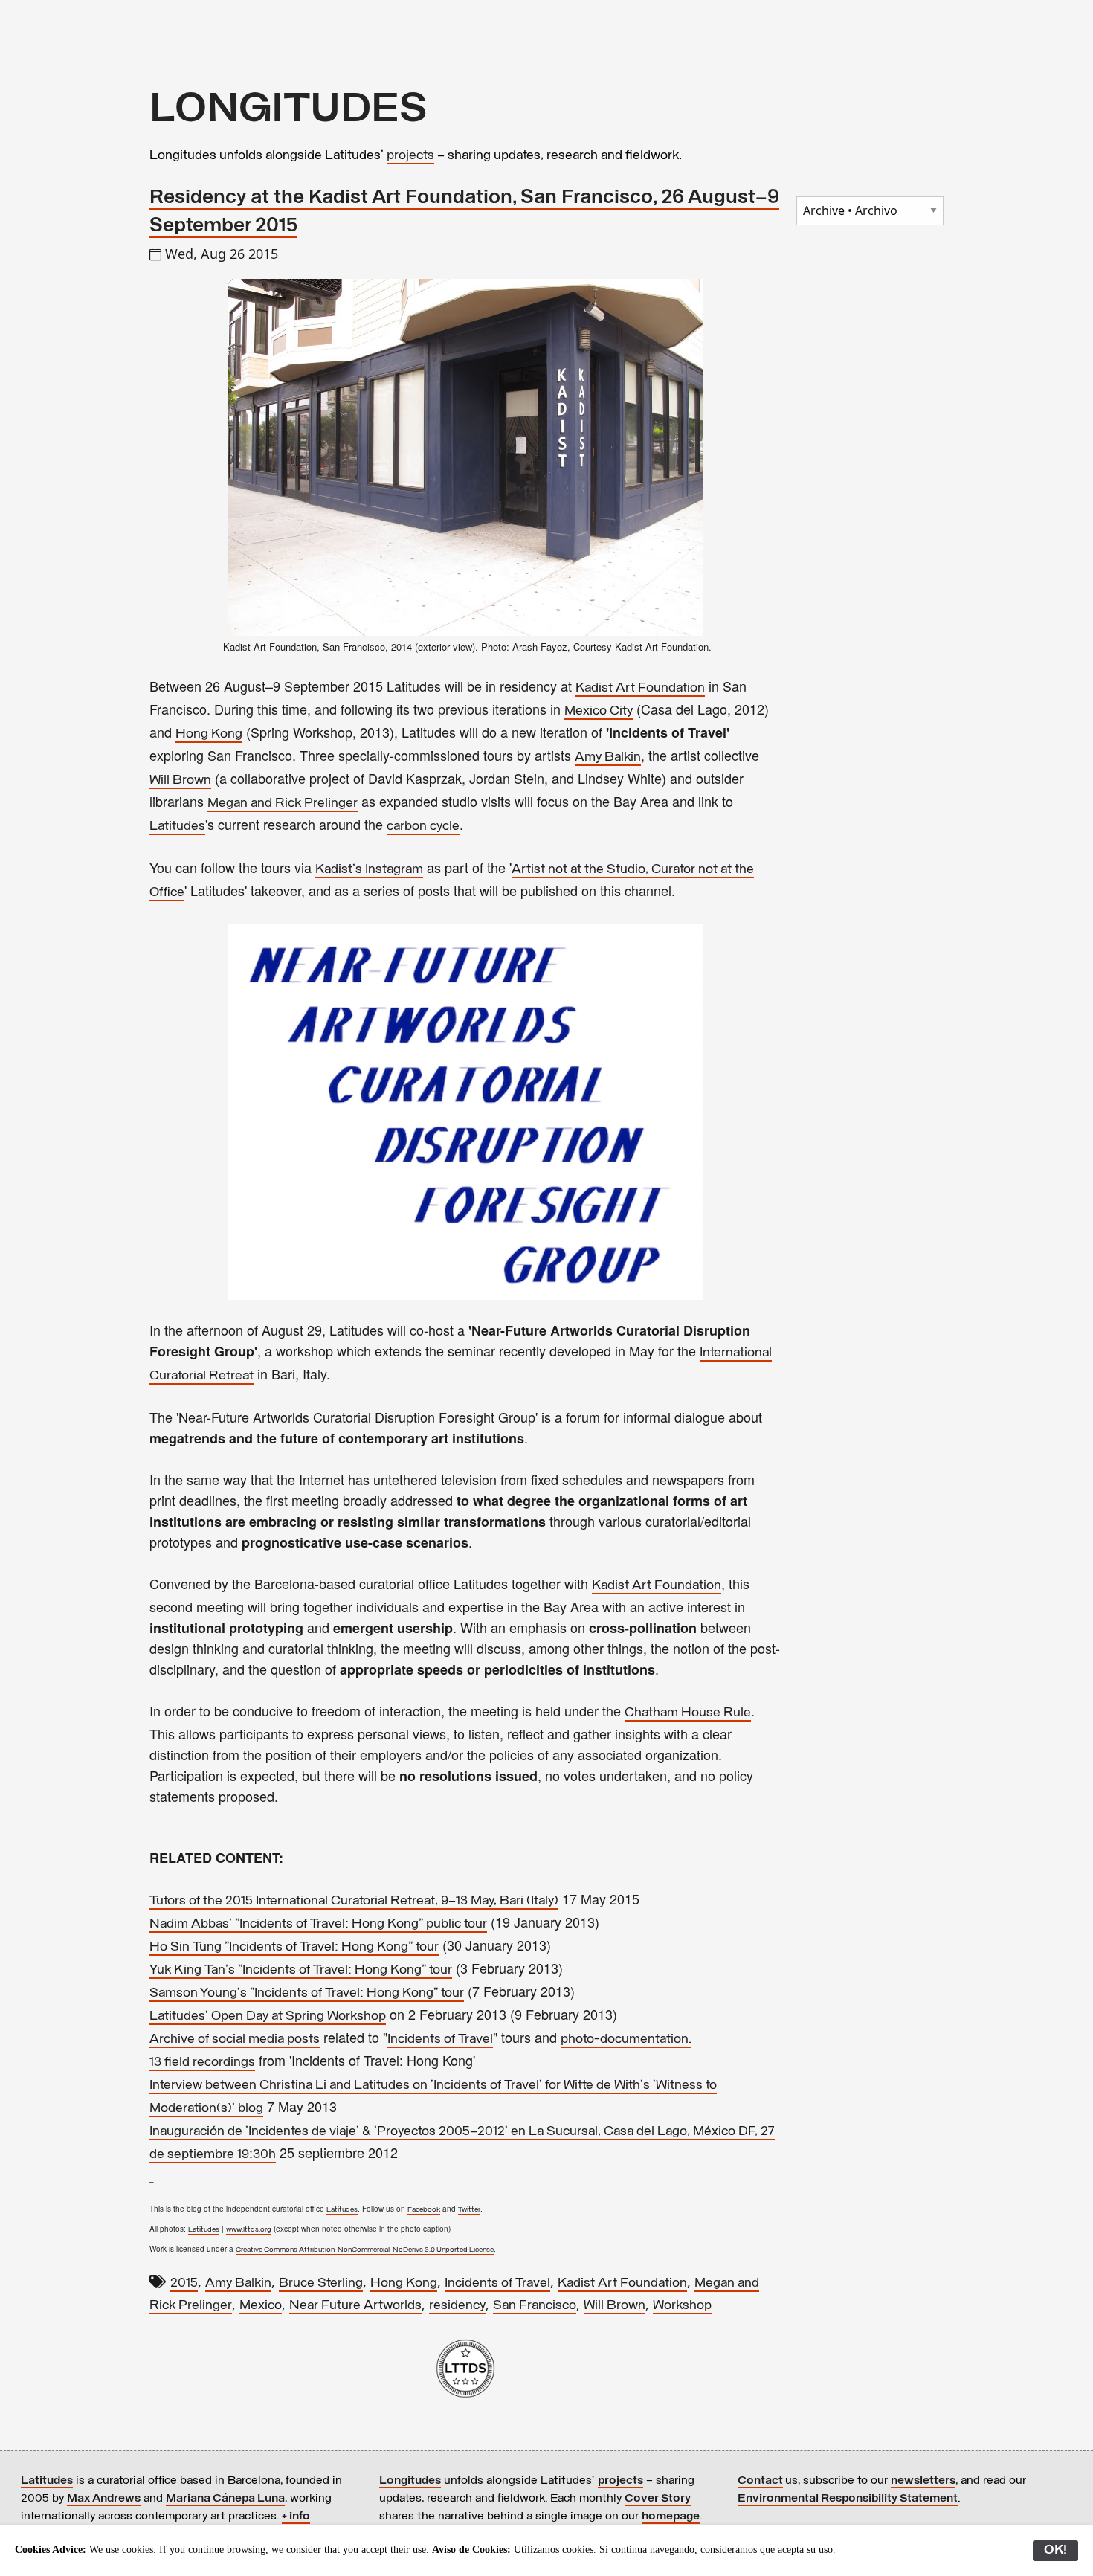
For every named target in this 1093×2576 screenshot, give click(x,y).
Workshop (682, 2306)
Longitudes (410, 2481)
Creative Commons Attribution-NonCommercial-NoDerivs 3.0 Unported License (365, 2250)
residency (457, 2306)
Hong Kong (209, 735)
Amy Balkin (608, 758)
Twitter (469, 2210)
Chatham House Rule (688, 1713)
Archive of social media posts (235, 2040)
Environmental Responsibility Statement (848, 2499)
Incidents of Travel (440, 2040)
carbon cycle (423, 827)
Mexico (261, 2306)
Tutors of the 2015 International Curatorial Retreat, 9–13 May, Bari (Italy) (354, 1902)
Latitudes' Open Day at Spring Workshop (268, 2017)
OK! (1055, 2551)
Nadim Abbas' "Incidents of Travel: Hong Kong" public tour (318, 1925)
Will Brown (180, 781)
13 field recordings (202, 2063)
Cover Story (658, 2499)
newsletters (923, 2481)
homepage (671, 2517)
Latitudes (177, 827)
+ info (296, 2517)
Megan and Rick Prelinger (283, 804)
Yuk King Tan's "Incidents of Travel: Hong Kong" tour (301, 1971)
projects (410, 156)
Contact (760, 2481)
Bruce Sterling (321, 2284)
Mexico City (599, 712)
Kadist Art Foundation (640, 689)
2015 (184, 2284)
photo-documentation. (626, 2040)
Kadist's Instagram (369, 870)
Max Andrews (104, 2499)
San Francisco (535, 2306)
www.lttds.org (249, 2230)
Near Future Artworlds (355, 2306)
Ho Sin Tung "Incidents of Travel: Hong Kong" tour (294, 1948)
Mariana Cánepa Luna (225, 2499)
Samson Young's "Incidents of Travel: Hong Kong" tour (307, 1994)
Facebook (424, 2210)
